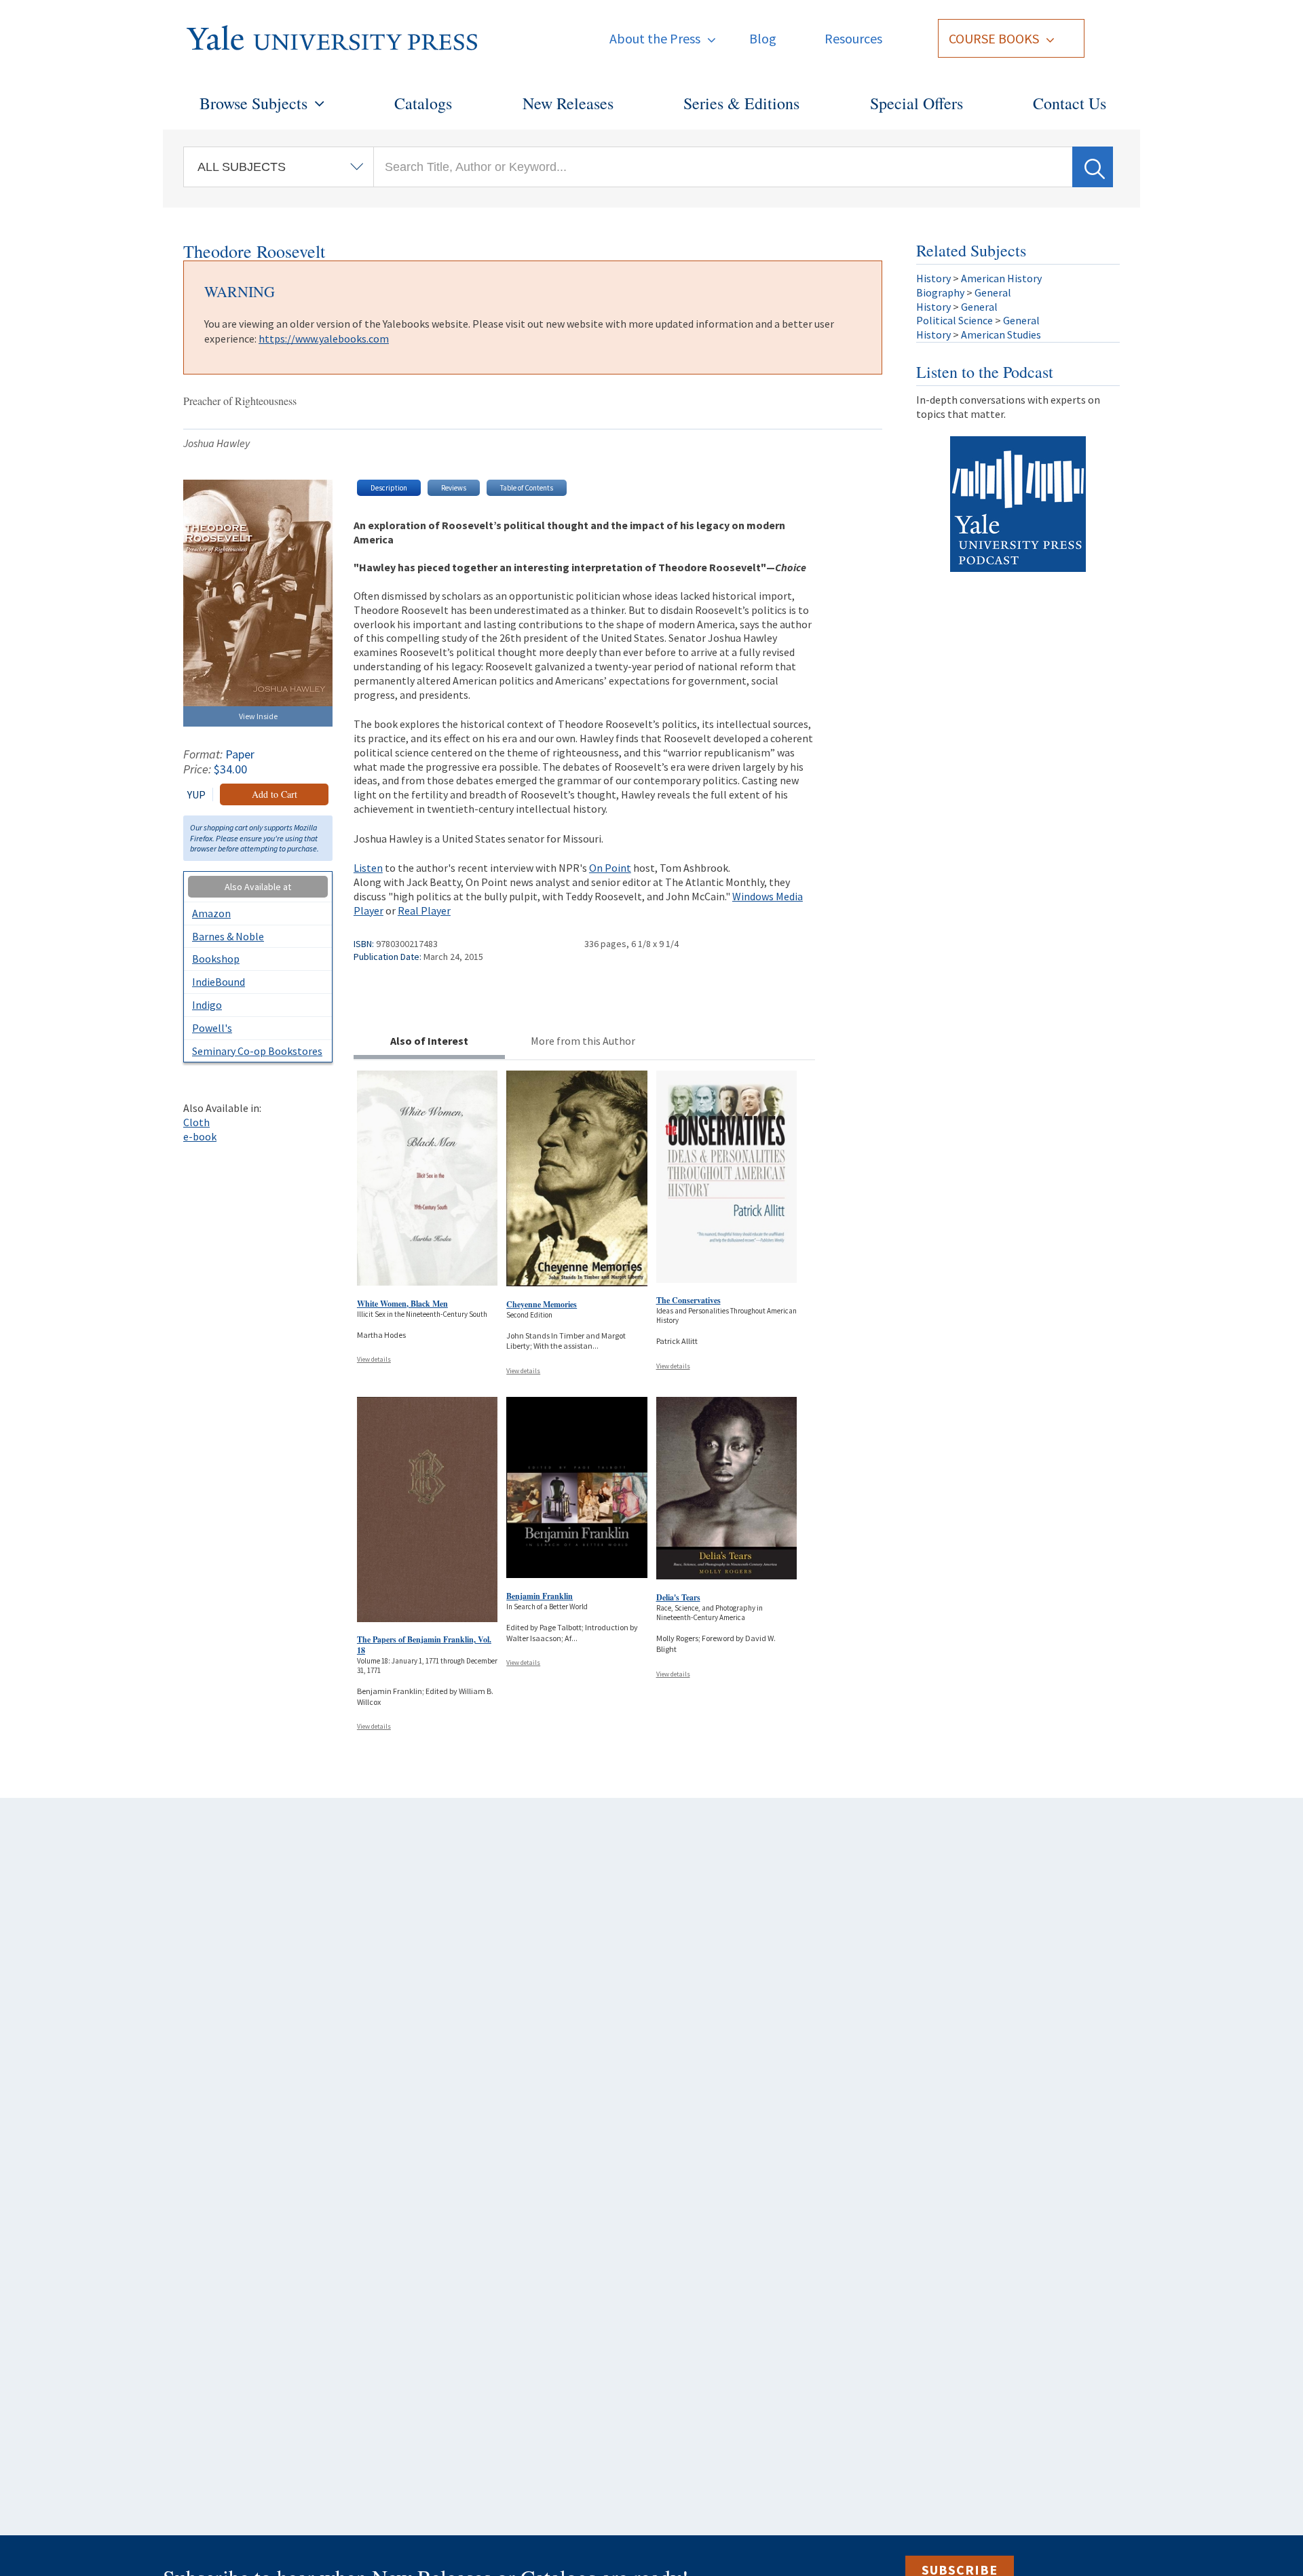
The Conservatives (688, 1300)
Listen (368, 868)
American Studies (1001, 334)
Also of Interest (429, 1041)
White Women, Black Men (402, 1304)
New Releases (568, 103)
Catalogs (423, 103)
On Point (610, 868)
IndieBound (219, 982)
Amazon (211, 913)
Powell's (212, 1028)
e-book (200, 1136)
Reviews (454, 488)
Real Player (424, 910)
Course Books (994, 38)
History (933, 278)
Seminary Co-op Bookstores (257, 1051)
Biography (940, 292)
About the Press (655, 38)
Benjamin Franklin (540, 1596)
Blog (763, 38)
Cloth (196, 1122)
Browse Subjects (253, 103)
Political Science (955, 320)
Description (389, 488)
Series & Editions (741, 103)
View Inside (258, 716)
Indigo (207, 1005)
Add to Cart (275, 794)
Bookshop (216, 959)
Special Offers (917, 103)
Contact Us (1070, 103)
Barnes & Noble (228, 936)
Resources (853, 38)
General (993, 292)
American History (1001, 278)
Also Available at (258, 887)
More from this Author (583, 1041)
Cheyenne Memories (542, 1304)
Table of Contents (527, 488)
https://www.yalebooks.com (324, 339)
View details (374, 1359)
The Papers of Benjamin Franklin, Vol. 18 (424, 1645)
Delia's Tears (678, 1597)
